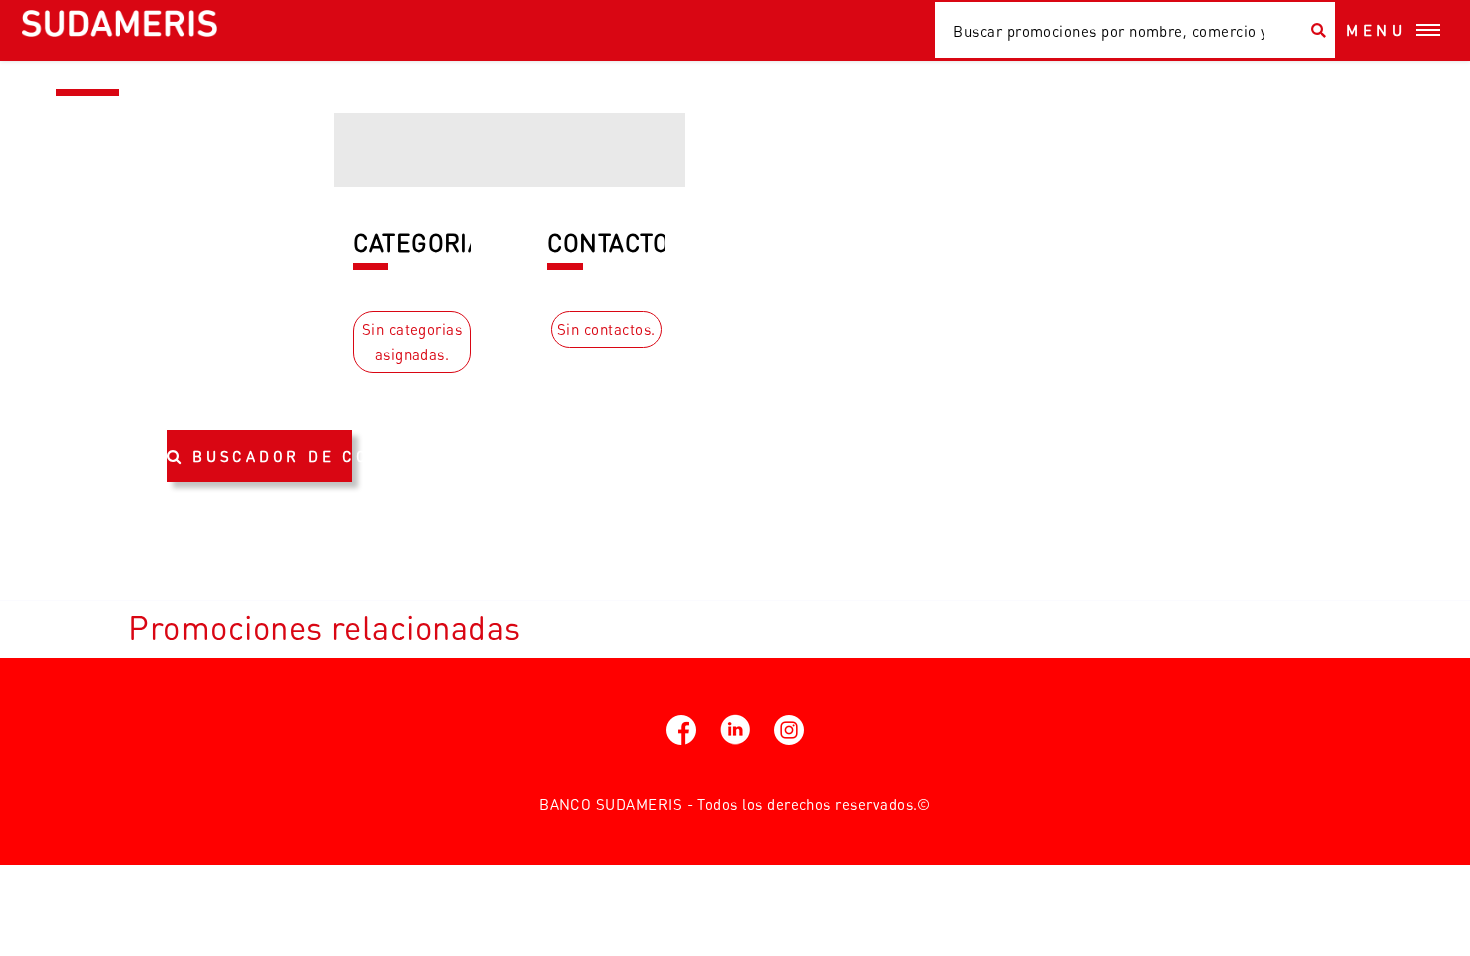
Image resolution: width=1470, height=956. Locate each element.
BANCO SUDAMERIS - (616, 804)
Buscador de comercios (272, 456)
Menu (1376, 30)
